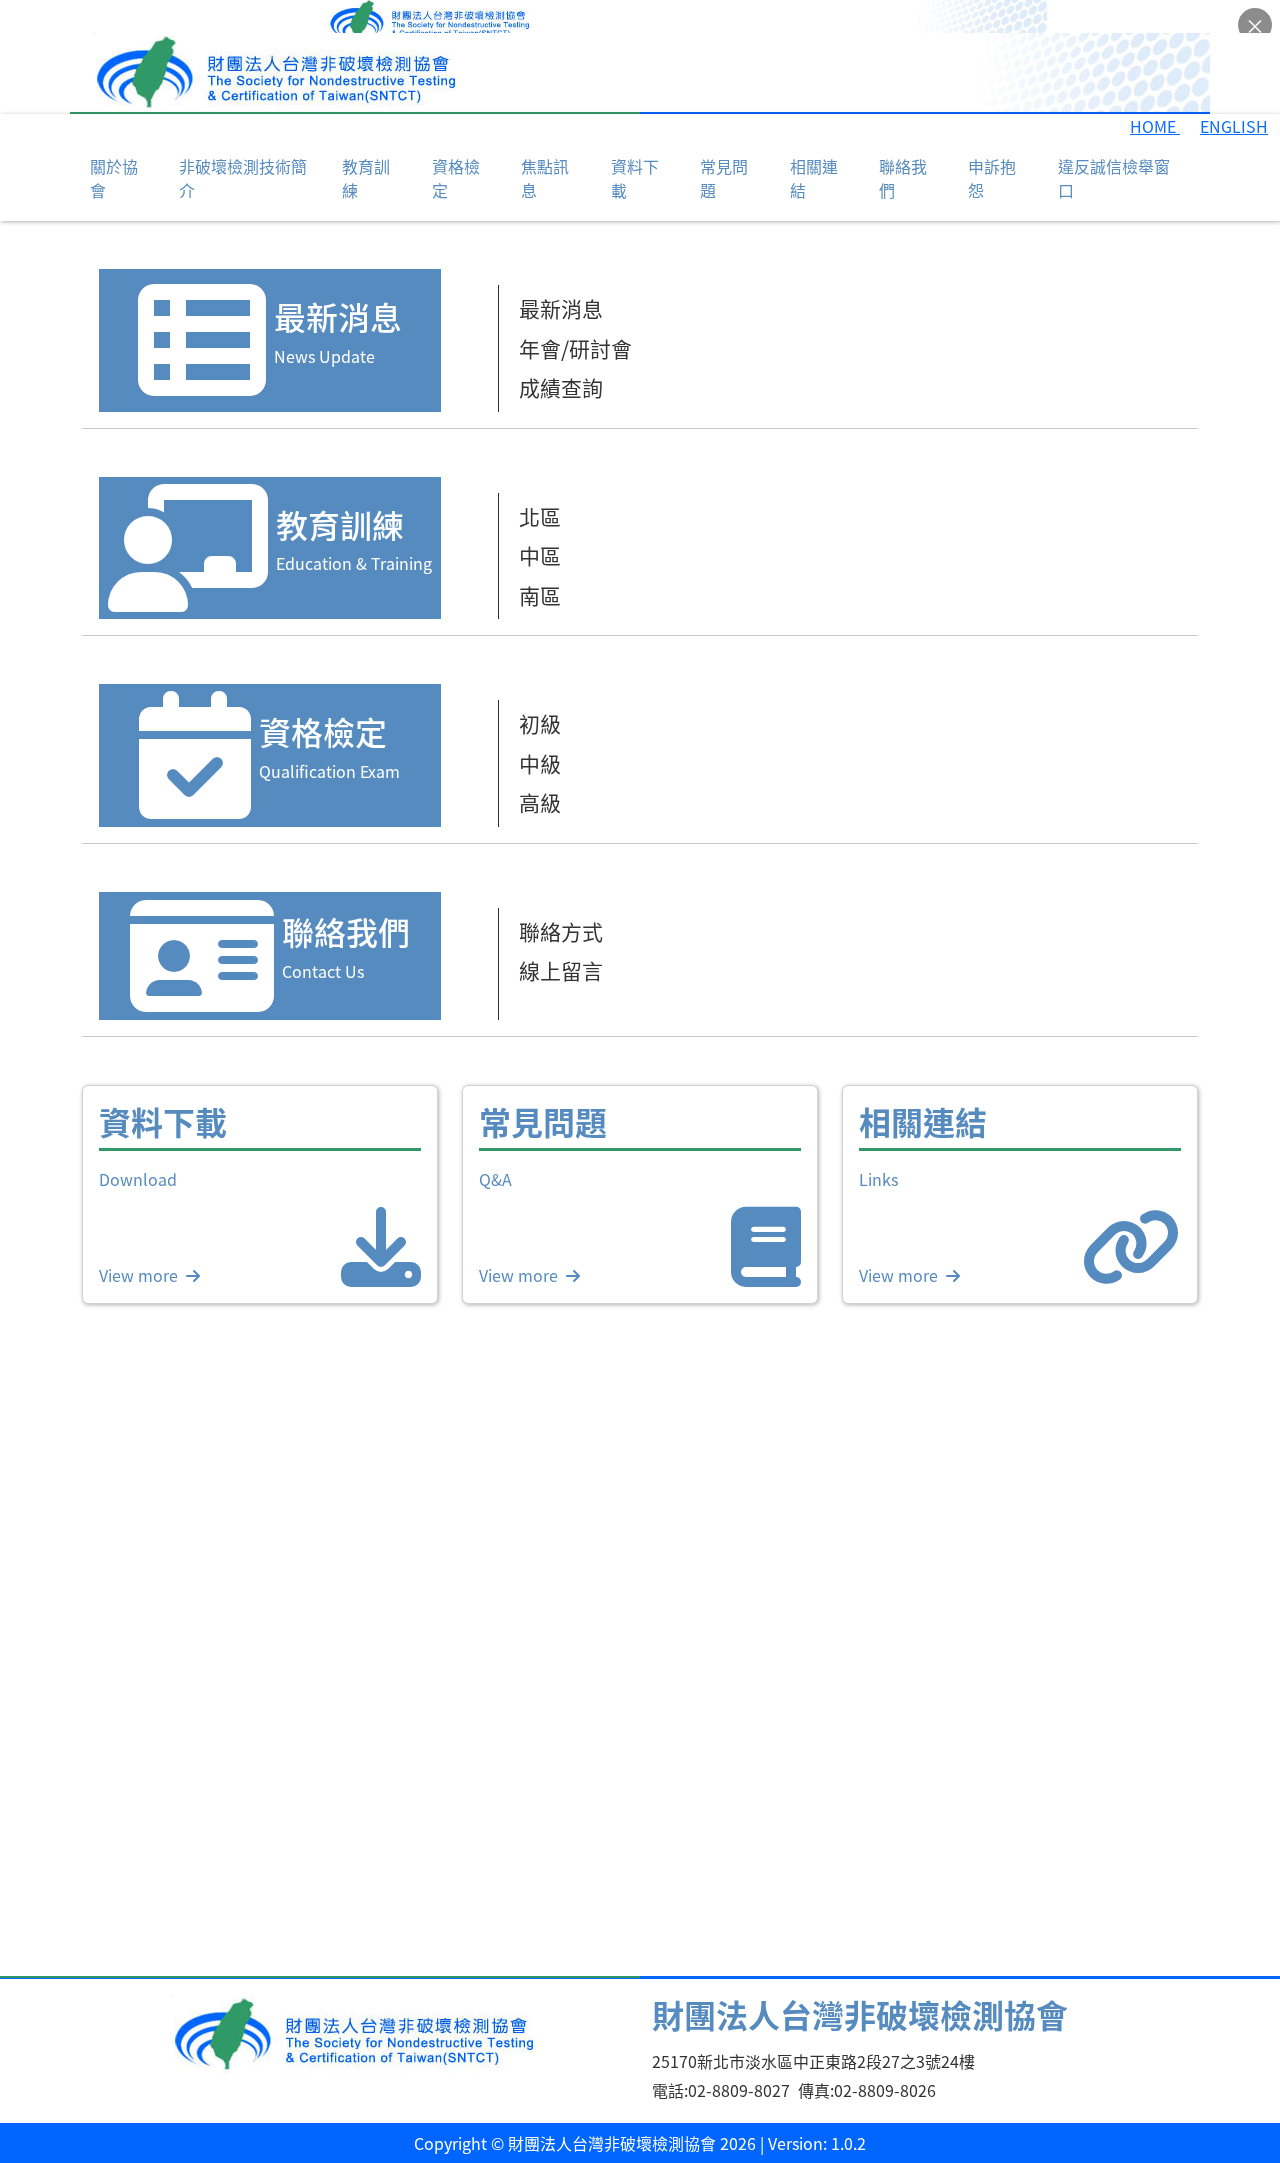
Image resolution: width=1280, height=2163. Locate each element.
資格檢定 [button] (456, 145)
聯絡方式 (561, 898)
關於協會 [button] (114, 145)
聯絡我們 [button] (903, 145)
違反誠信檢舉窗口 (1114, 145)
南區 (540, 562)
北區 (540, 483)
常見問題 (724, 145)
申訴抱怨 (992, 145)
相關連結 (814, 145)
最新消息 (561, 275)
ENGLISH (1234, 93)
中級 (540, 730)
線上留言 (561, 937)
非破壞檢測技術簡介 (243, 145)
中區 (540, 522)
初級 (540, 690)
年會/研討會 (575, 315)
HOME (1155, 93)
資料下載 (635, 145)
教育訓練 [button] (366, 145)
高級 (540, 769)
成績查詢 (561, 354)
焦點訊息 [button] (545, 145)
